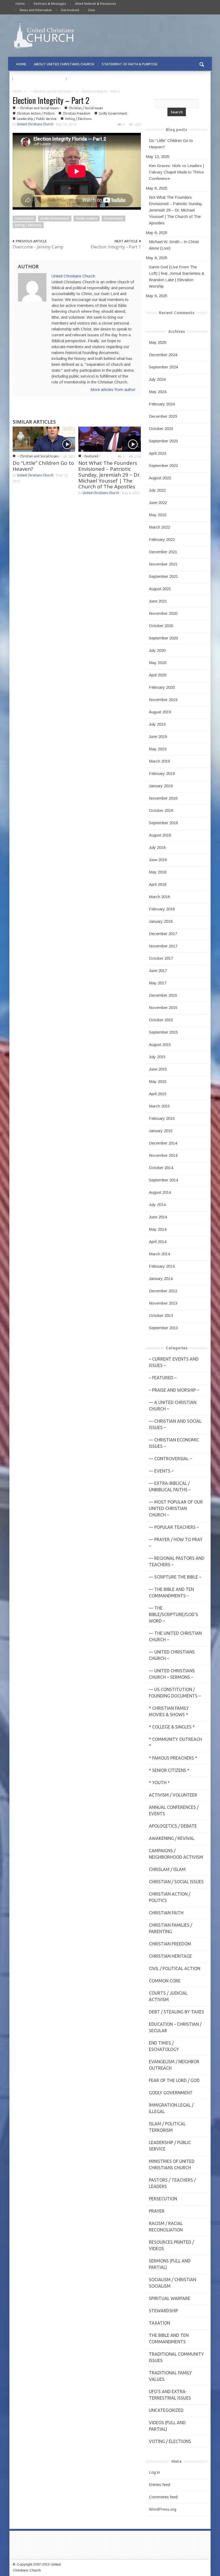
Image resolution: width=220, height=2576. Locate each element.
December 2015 (163, 995)
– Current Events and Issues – (174, 1362)
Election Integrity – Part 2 (51, 100)
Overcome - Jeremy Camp (38, 247)
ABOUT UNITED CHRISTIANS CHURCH (64, 64)
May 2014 (158, 1229)
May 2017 (158, 983)
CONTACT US (81, 79)
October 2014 (161, 1168)
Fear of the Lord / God (174, 2080)
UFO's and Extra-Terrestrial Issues (170, 2395)
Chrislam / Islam (167, 1869)
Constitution (24, 218)
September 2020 (163, 638)
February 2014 (162, 1266)
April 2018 (158, 884)
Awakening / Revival (172, 1838)
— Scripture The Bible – (175, 1577)
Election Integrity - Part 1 (116, 247)
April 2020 (158, 675)
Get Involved (70, 10)
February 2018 (162, 909)
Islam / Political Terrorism (167, 2127)
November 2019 (163, 700)
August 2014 (160, 1192)
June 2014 (158, 1217)
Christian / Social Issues (86, 108)
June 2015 (158, 1069)
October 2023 (161, 429)
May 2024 (158, 392)
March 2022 (159, 527)
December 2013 (163, 1291)
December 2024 (163, 355)
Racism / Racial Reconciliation (166, 2227)
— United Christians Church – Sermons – (172, 1674)
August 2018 (160, 835)
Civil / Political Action (175, 1968)
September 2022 (163, 466)
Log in (154, 2472)
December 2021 (163, 552)
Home (20, 4)
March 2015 (159, 1106)
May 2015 (158, 1081)
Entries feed (159, 2485)
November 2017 (163, 946)
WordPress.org (163, 2509)
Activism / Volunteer (173, 1795)
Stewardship (164, 2311)
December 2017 (163, 934)
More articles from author (113, 389)
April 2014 (158, 1242)
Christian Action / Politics (36, 113)
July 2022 (157, 490)
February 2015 (162, 1118)
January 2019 (161, 786)
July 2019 (157, 724)
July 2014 (157, 1205)
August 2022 (160, 478)
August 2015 (160, 1044)
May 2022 (158, 515)
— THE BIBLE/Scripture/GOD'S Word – (173, 1614)
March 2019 (159, 761)
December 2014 (163, 1143)
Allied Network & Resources (95, 4)
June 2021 (158, 601)
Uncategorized (166, 2410)
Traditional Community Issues (176, 2357)
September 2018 (163, 823)
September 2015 (163, 1032)
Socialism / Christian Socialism (173, 2283)
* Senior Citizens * (169, 1770)
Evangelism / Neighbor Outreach (174, 2065)
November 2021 (163, 564)
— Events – (161, 1471)
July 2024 (157, 379)
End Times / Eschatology (164, 2046)
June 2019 (158, 737)
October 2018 (161, 810)
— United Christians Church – (172, 1655)
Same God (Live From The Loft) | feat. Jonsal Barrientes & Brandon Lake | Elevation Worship (177, 276)
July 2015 (157, 1057)
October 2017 (161, 958)
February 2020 (162, 687)
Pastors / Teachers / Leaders (172, 2183)
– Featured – (163, 1378)
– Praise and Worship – (174, 1390)
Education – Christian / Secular (175, 2027)
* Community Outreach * (175, 1742)
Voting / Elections (78, 119)
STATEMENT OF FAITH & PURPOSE (130, 64)
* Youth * (159, 1783)
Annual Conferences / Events (174, 1810)
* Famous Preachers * (173, 1758)
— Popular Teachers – (174, 1527)
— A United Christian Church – (173, 1406)
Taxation (159, 2323)
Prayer (157, 2211)
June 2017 (158, 971)
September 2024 (163, 367)
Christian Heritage (170, 1956)
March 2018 (159, 897)
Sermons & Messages (50, 4)
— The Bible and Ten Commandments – (171, 1592)
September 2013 (163, 1328)
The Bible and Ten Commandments (169, 2338)
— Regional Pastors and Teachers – (177, 1561)
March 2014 (159, 1254)
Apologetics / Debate (173, 1826)
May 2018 (158, 872)
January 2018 (161, 921)
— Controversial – (170, 1459)
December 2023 (163, 416)
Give (91, 10)
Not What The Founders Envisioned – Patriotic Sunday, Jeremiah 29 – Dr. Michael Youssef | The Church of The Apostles (109, 475)
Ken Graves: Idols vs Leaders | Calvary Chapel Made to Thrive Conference (176, 172)
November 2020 (163, 613)
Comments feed (163, 2497)
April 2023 (158, 453)
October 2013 (161, 1315)
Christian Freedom (77, 113)
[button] (202, 64)
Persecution (163, 2199)
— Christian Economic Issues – (174, 1443)
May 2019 (158, 749)
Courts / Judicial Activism (168, 1996)
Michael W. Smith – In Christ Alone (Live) (174, 245)
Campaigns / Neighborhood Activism (176, 1854)
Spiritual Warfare (170, 2298)
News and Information (36, 10)
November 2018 (163, 798)
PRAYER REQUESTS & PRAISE (40, 79)
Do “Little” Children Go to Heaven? (43, 466)
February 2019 (162, 773)
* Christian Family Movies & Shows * (169, 1711)
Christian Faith (166, 1913)
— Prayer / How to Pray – (176, 1543)
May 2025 (158, 342)
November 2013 (163, 1303)
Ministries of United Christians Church (172, 2164)
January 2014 (161, 1278)
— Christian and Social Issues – (175, 1424)
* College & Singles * (172, 1727)
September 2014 (163, 1180)
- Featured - (91, 456)
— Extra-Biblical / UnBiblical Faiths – (170, 1486)
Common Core (165, 1981)
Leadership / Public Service (37, 119)
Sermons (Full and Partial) (170, 2264)
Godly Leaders (87, 218)
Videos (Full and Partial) (167, 2426)
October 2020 (161, 626)
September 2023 (163, 441)
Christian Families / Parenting (170, 1928)
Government (113, 218)
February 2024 (162, 404)
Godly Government (113, 113)
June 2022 (158, 502)
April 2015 (158, 1094)
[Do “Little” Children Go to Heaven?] (44, 439)
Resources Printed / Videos (171, 2245)
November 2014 (163, 1155)
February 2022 (162, 539)
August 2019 (160, 712)
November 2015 (163, 1008)
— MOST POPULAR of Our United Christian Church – (176, 1508)
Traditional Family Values (170, 2376)
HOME (21, 64)
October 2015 (161, 1020)
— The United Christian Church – (175, 1636)
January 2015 (161, 1131)
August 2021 (160, 589)
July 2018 (157, 847)
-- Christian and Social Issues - (52, 91)
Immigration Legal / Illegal (171, 2108)
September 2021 (163, 576)
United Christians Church (35, 124)
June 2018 (158, 860)
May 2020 (158, 663)
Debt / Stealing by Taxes (177, 2012)
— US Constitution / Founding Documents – (175, 1693)
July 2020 (157, 650)
